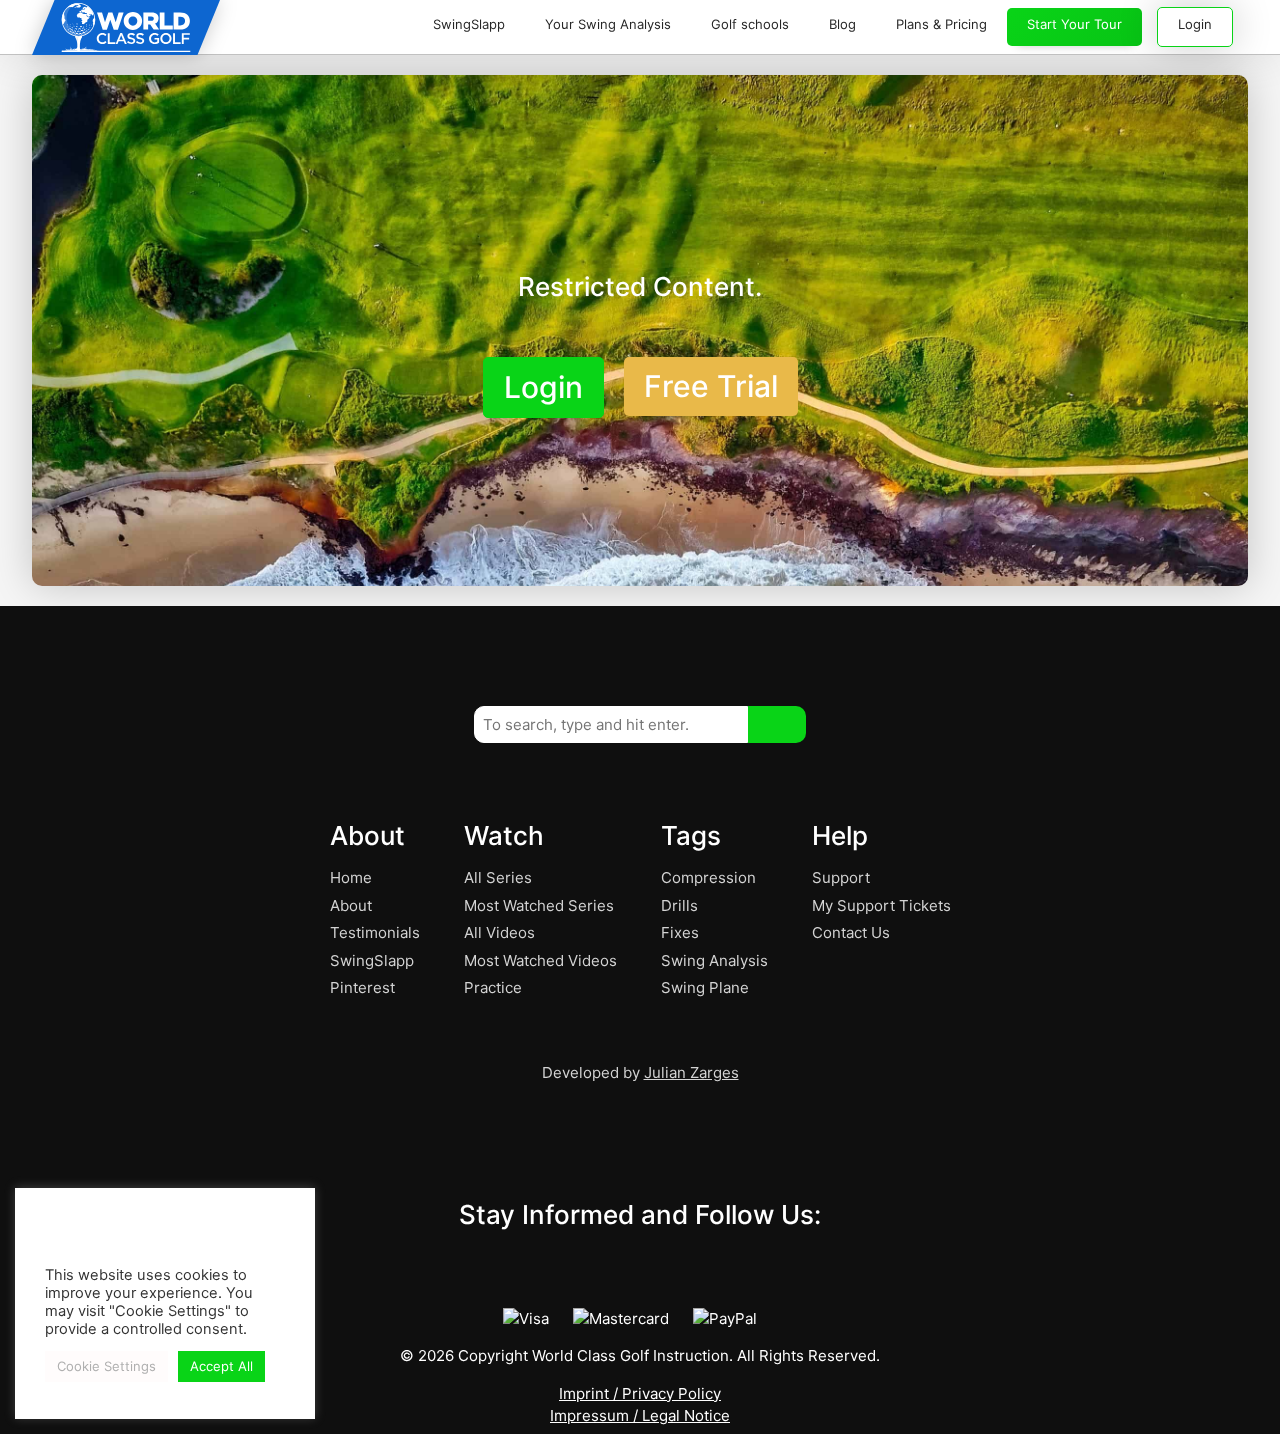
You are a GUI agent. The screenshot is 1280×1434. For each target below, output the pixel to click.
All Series (498, 877)
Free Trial (711, 386)
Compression (708, 877)
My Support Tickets (881, 905)
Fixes (680, 932)
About (351, 905)
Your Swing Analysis (608, 24)
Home (351, 877)
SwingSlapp (469, 24)
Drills (679, 905)
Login (1195, 24)
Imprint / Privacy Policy (640, 1393)
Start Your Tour (1074, 24)
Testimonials (375, 932)
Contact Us (851, 932)
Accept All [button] (221, 1366)
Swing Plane (705, 987)
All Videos (499, 932)
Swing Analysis (714, 960)
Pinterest (362, 987)
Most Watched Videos (540, 960)
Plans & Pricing (941, 24)
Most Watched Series (539, 905)
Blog (842, 24)
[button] (777, 724)
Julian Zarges (691, 1072)
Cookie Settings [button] (106, 1366)
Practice (493, 987)
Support (841, 877)
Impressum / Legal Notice (640, 1415)
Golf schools (750, 24)
